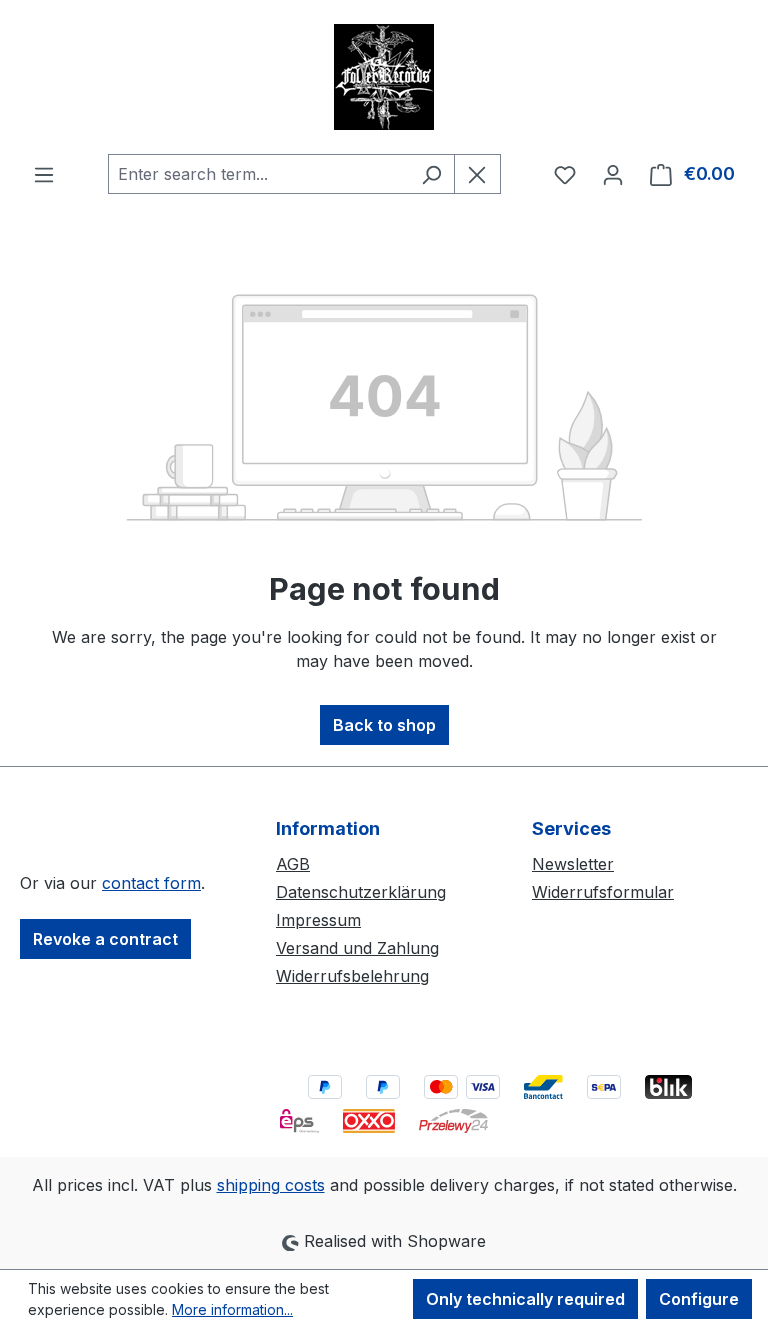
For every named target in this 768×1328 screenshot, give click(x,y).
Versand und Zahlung (357, 948)
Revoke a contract (105, 939)
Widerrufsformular (603, 892)
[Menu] (44, 174)
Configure (699, 1299)
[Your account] (613, 174)
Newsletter (573, 864)
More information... (232, 1309)
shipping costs (271, 1185)
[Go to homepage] (384, 77)
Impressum (318, 920)
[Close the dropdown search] (477, 174)
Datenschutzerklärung (361, 892)
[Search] (431, 174)
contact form (151, 883)
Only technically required (525, 1299)
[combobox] (258, 174)
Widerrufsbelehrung (352, 976)
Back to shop (384, 725)
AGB (293, 864)
